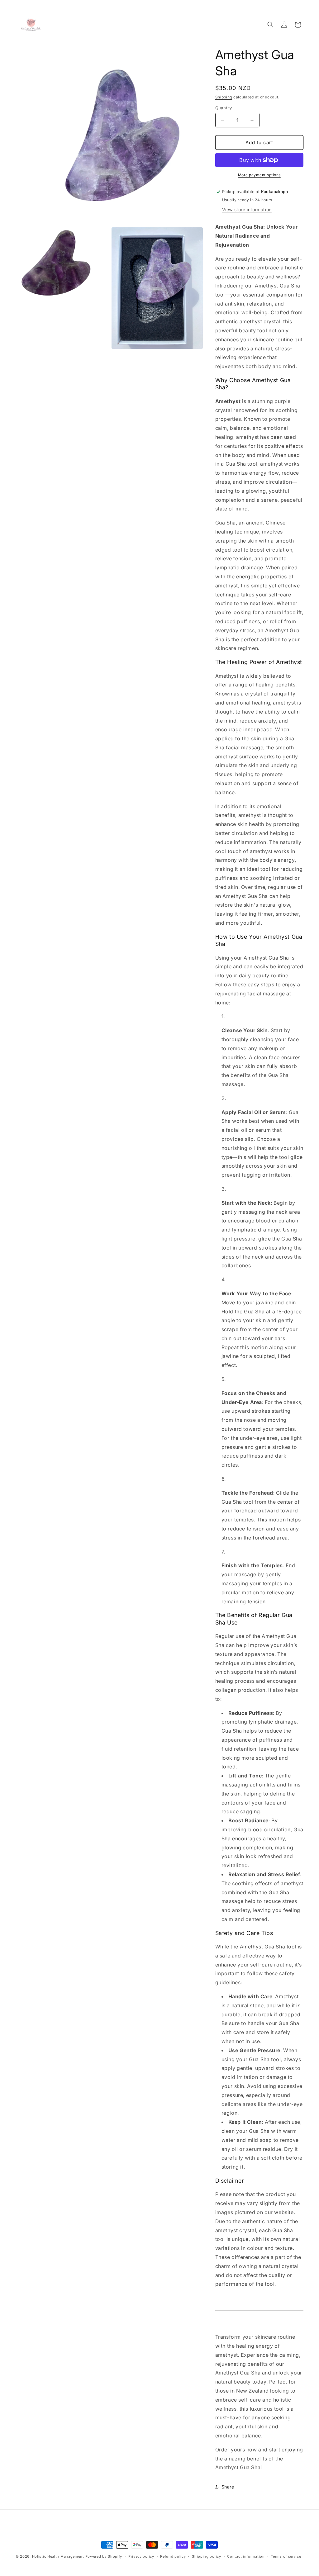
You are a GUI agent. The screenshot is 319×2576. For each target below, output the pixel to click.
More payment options (259, 175)
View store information (247, 209)
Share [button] (228, 2487)
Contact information (246, 2556)
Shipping (224, 97)
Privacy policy (141, 2556)
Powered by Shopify (104, 2556)
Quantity (224, 108)
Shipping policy (207, 2556)
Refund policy (173, 2556)
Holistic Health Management (58, 2556)
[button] (270, 25)
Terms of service (286, 2556)
